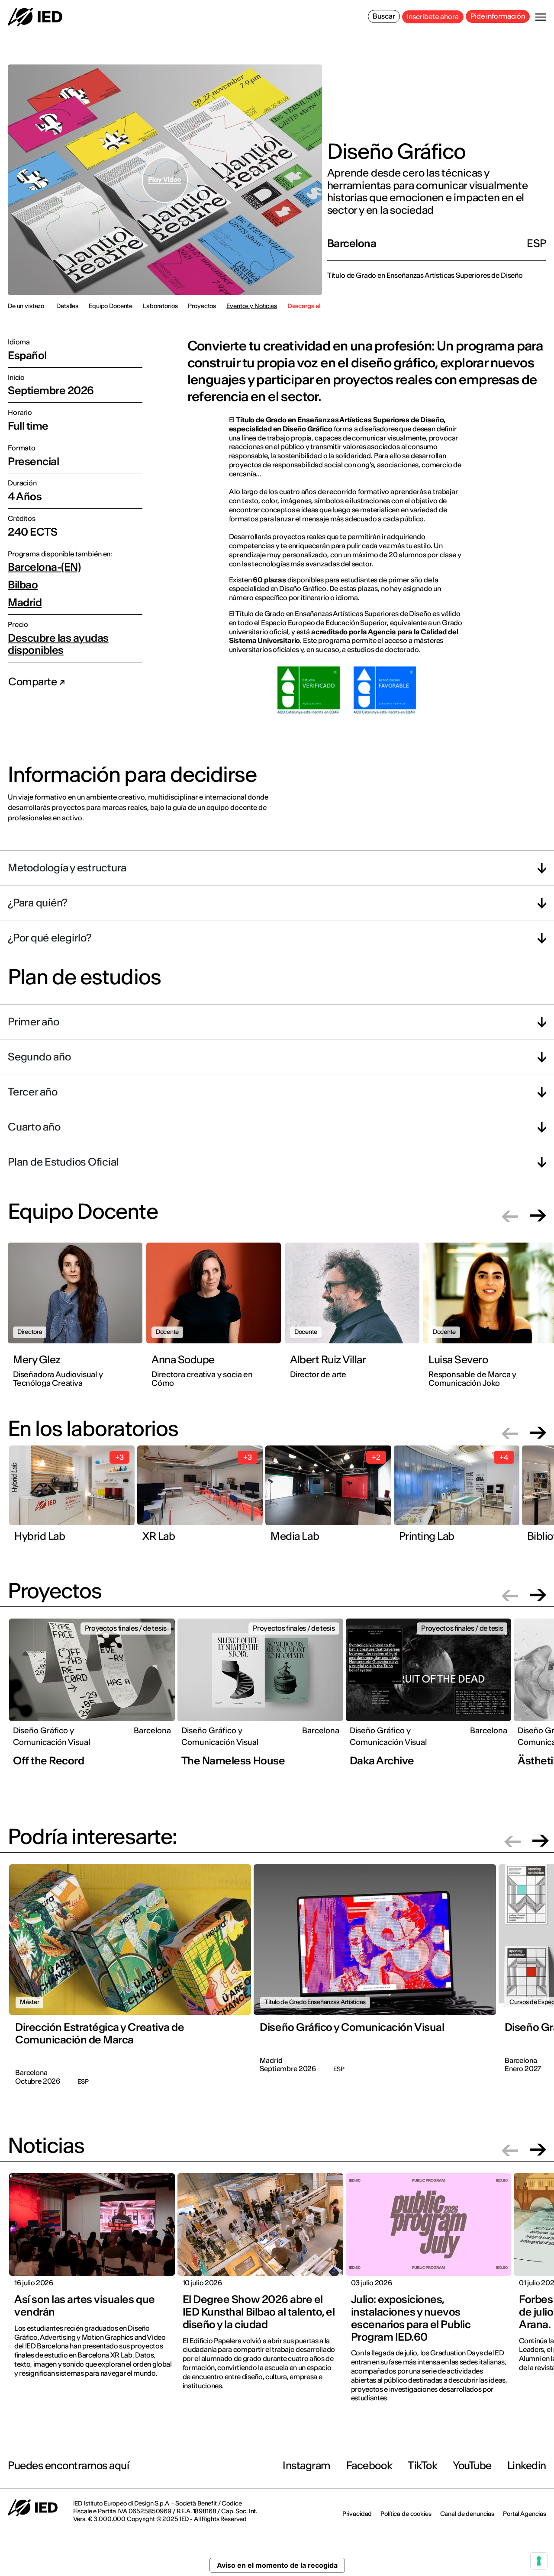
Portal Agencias (525, 2514)
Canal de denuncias (467, 2514)
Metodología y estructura (67, 868)
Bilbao (23, 585)
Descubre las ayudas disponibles (58, 644)
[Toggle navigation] (541, 17)
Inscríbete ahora (433, 16)
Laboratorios (160, 306)
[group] (77, 1320)
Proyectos (202, 306)
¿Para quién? (38, 903)
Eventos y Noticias (251, 306)
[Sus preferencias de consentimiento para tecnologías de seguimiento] (539, 2561)
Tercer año (33, 1092)
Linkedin (527, 2465)
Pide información (498, 16)
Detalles (67, 306)
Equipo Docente (111, 306)
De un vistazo (26, 306)
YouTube (472, 2465)
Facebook (369, 2465)
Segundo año (39, 1057)
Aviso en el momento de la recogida (277, 2565)
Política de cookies (406, 2514)
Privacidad (357, 2514)
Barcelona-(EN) (44, 567)
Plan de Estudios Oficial (63, 1162)
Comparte (34, 682)
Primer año (34, 1022)
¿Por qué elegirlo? (50, 938)
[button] (510, 1216)
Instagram (307, 2465)
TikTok (422, 2465)
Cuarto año (34, 1127)
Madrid (25, 603)
